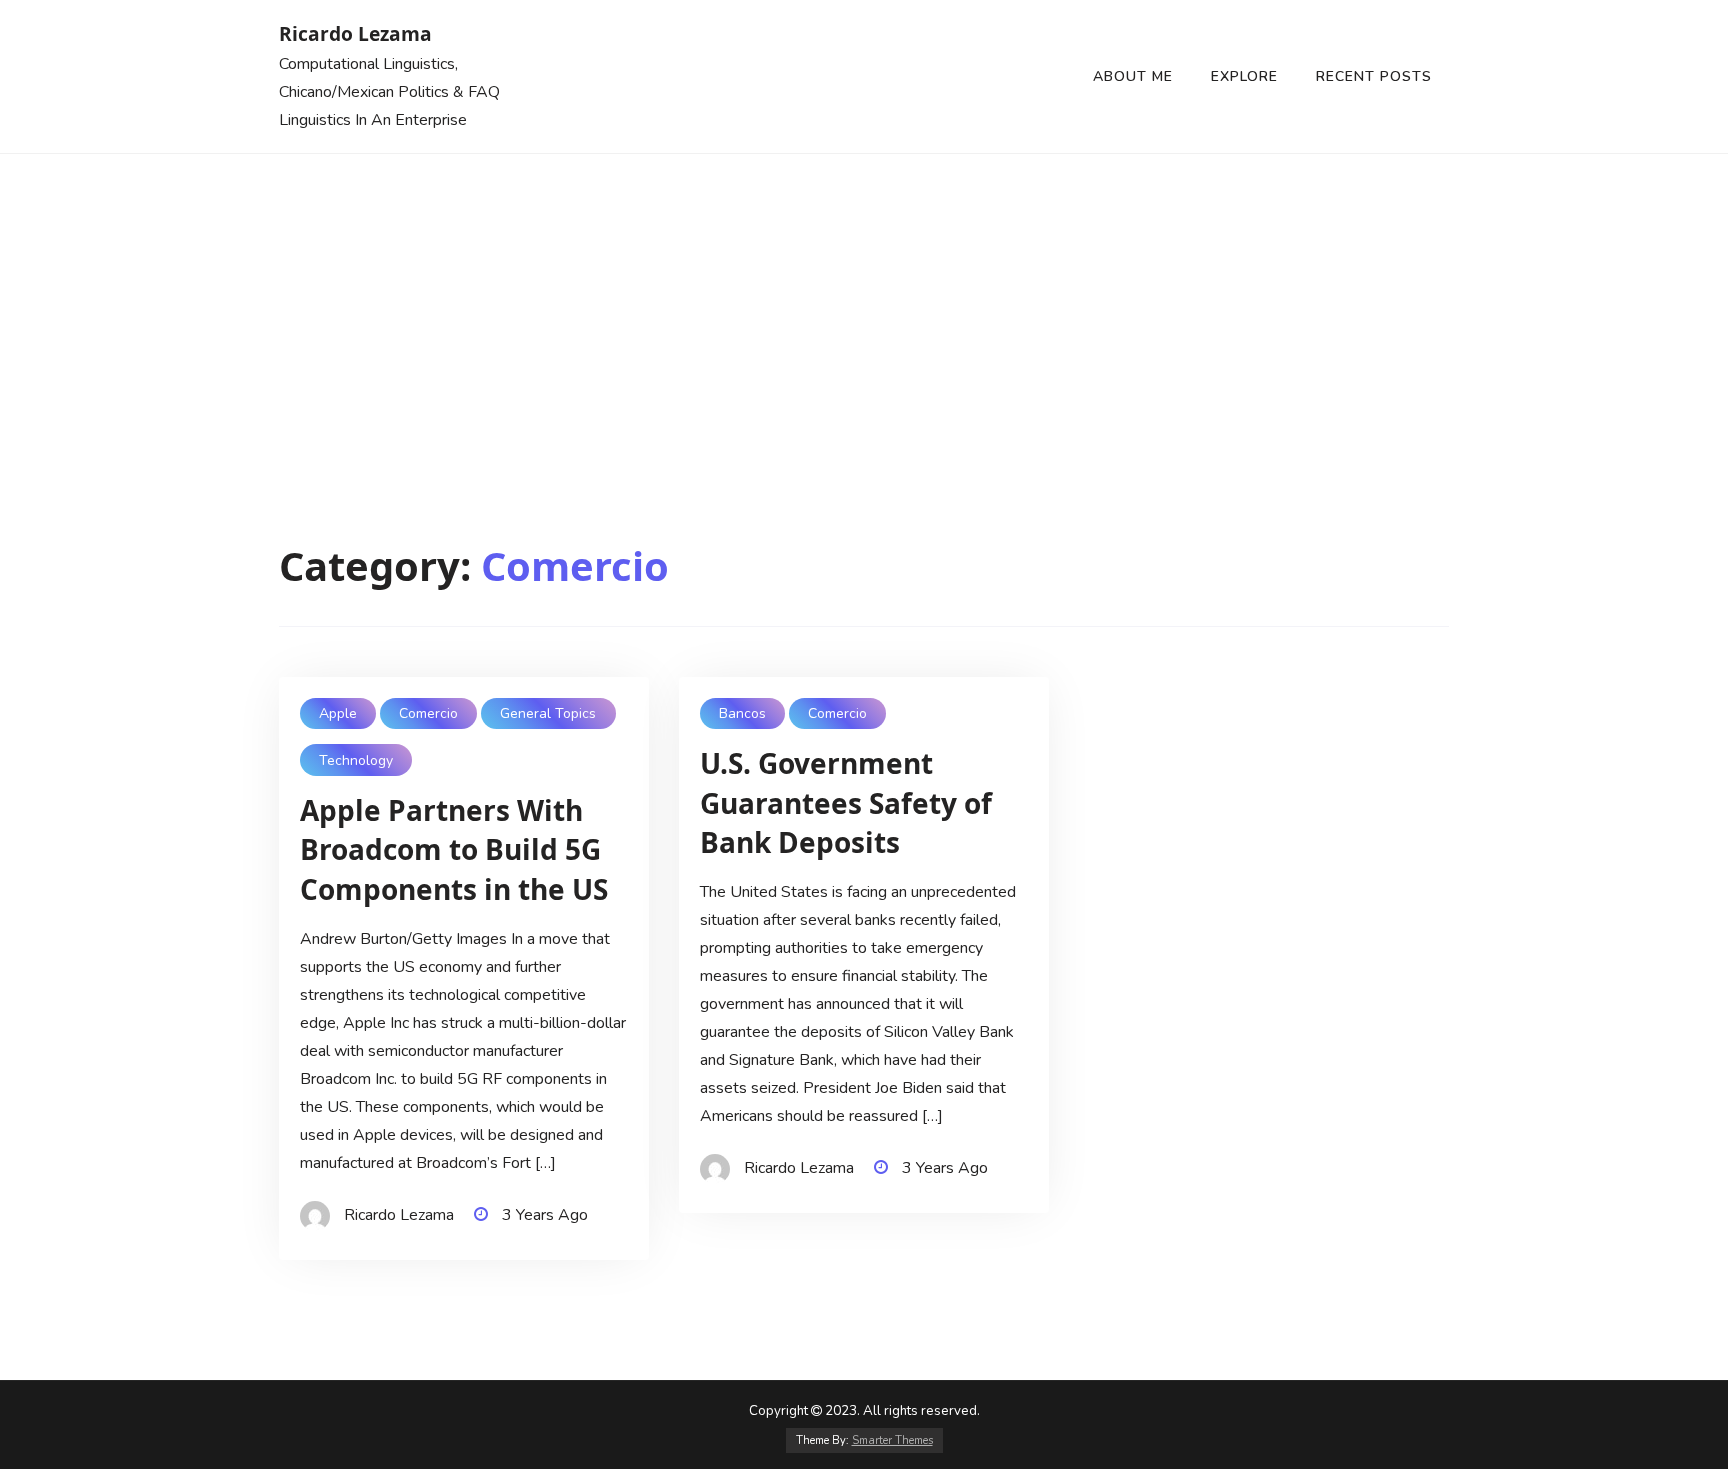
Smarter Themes (892, 1440)
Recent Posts (1374, 76)
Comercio (428, 713)
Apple (338, 713)
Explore (1244, 76)
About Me (1133, 76)
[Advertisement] (864, 304)
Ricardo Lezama (355, 33)
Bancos (742, 713)
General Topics (548, 713)
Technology (356, 760)
